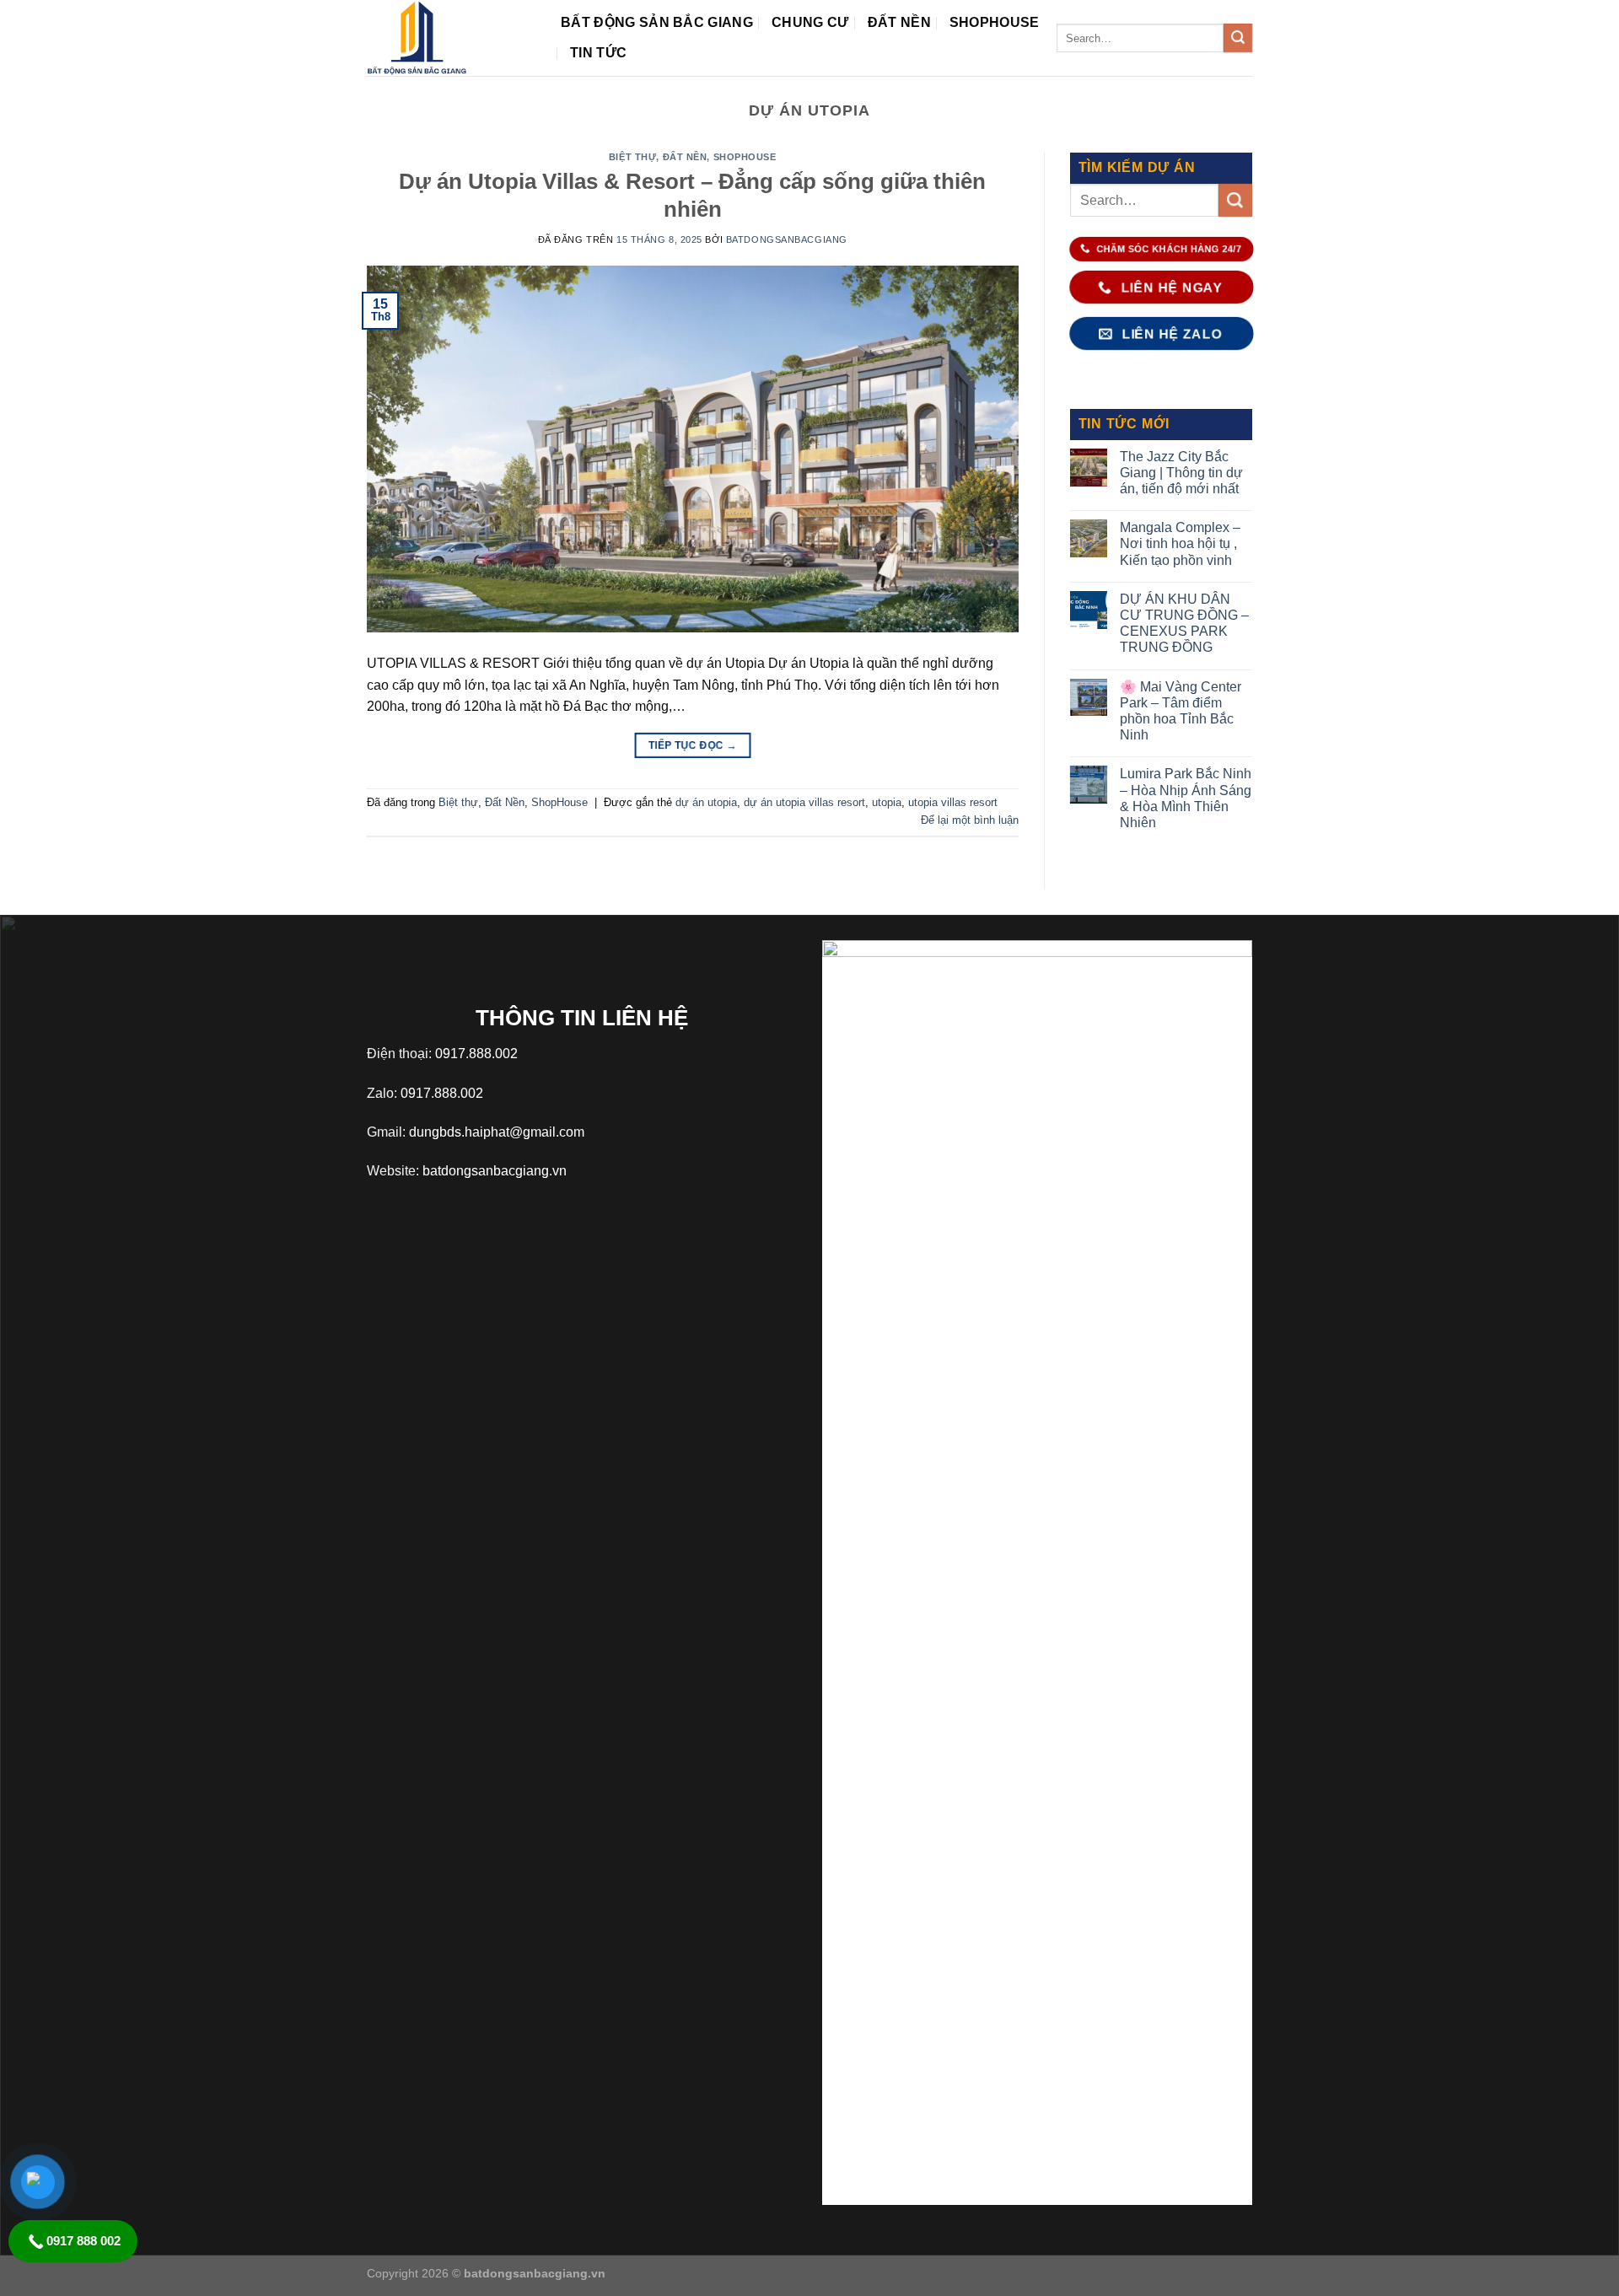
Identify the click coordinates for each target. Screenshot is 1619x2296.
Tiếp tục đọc (692, 745)
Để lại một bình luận (970, 820)
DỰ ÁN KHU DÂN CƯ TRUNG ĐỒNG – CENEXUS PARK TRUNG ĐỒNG (1184, 624)
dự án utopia (706, 802)
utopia (887, 802)
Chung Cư (810, 22)
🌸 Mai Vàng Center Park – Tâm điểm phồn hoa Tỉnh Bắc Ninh (1181, 711)
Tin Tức (598, 53)
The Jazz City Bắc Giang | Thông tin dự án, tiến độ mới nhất (1181, 473)
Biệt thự (632, 157)
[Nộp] (1237, 38)
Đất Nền (899, 22)
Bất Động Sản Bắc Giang (657, 22)
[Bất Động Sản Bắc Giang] (451, 38)
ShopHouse (995, 22)
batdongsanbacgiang (787, 239)
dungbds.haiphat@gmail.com (497, 1132)
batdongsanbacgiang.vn (495, 1171)
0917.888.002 (476, 1054)
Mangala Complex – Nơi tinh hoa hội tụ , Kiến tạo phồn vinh (1180, 543)
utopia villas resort (953, 802)
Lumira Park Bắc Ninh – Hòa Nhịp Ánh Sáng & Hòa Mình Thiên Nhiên (1186, 798)
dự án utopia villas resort (804, 802)
